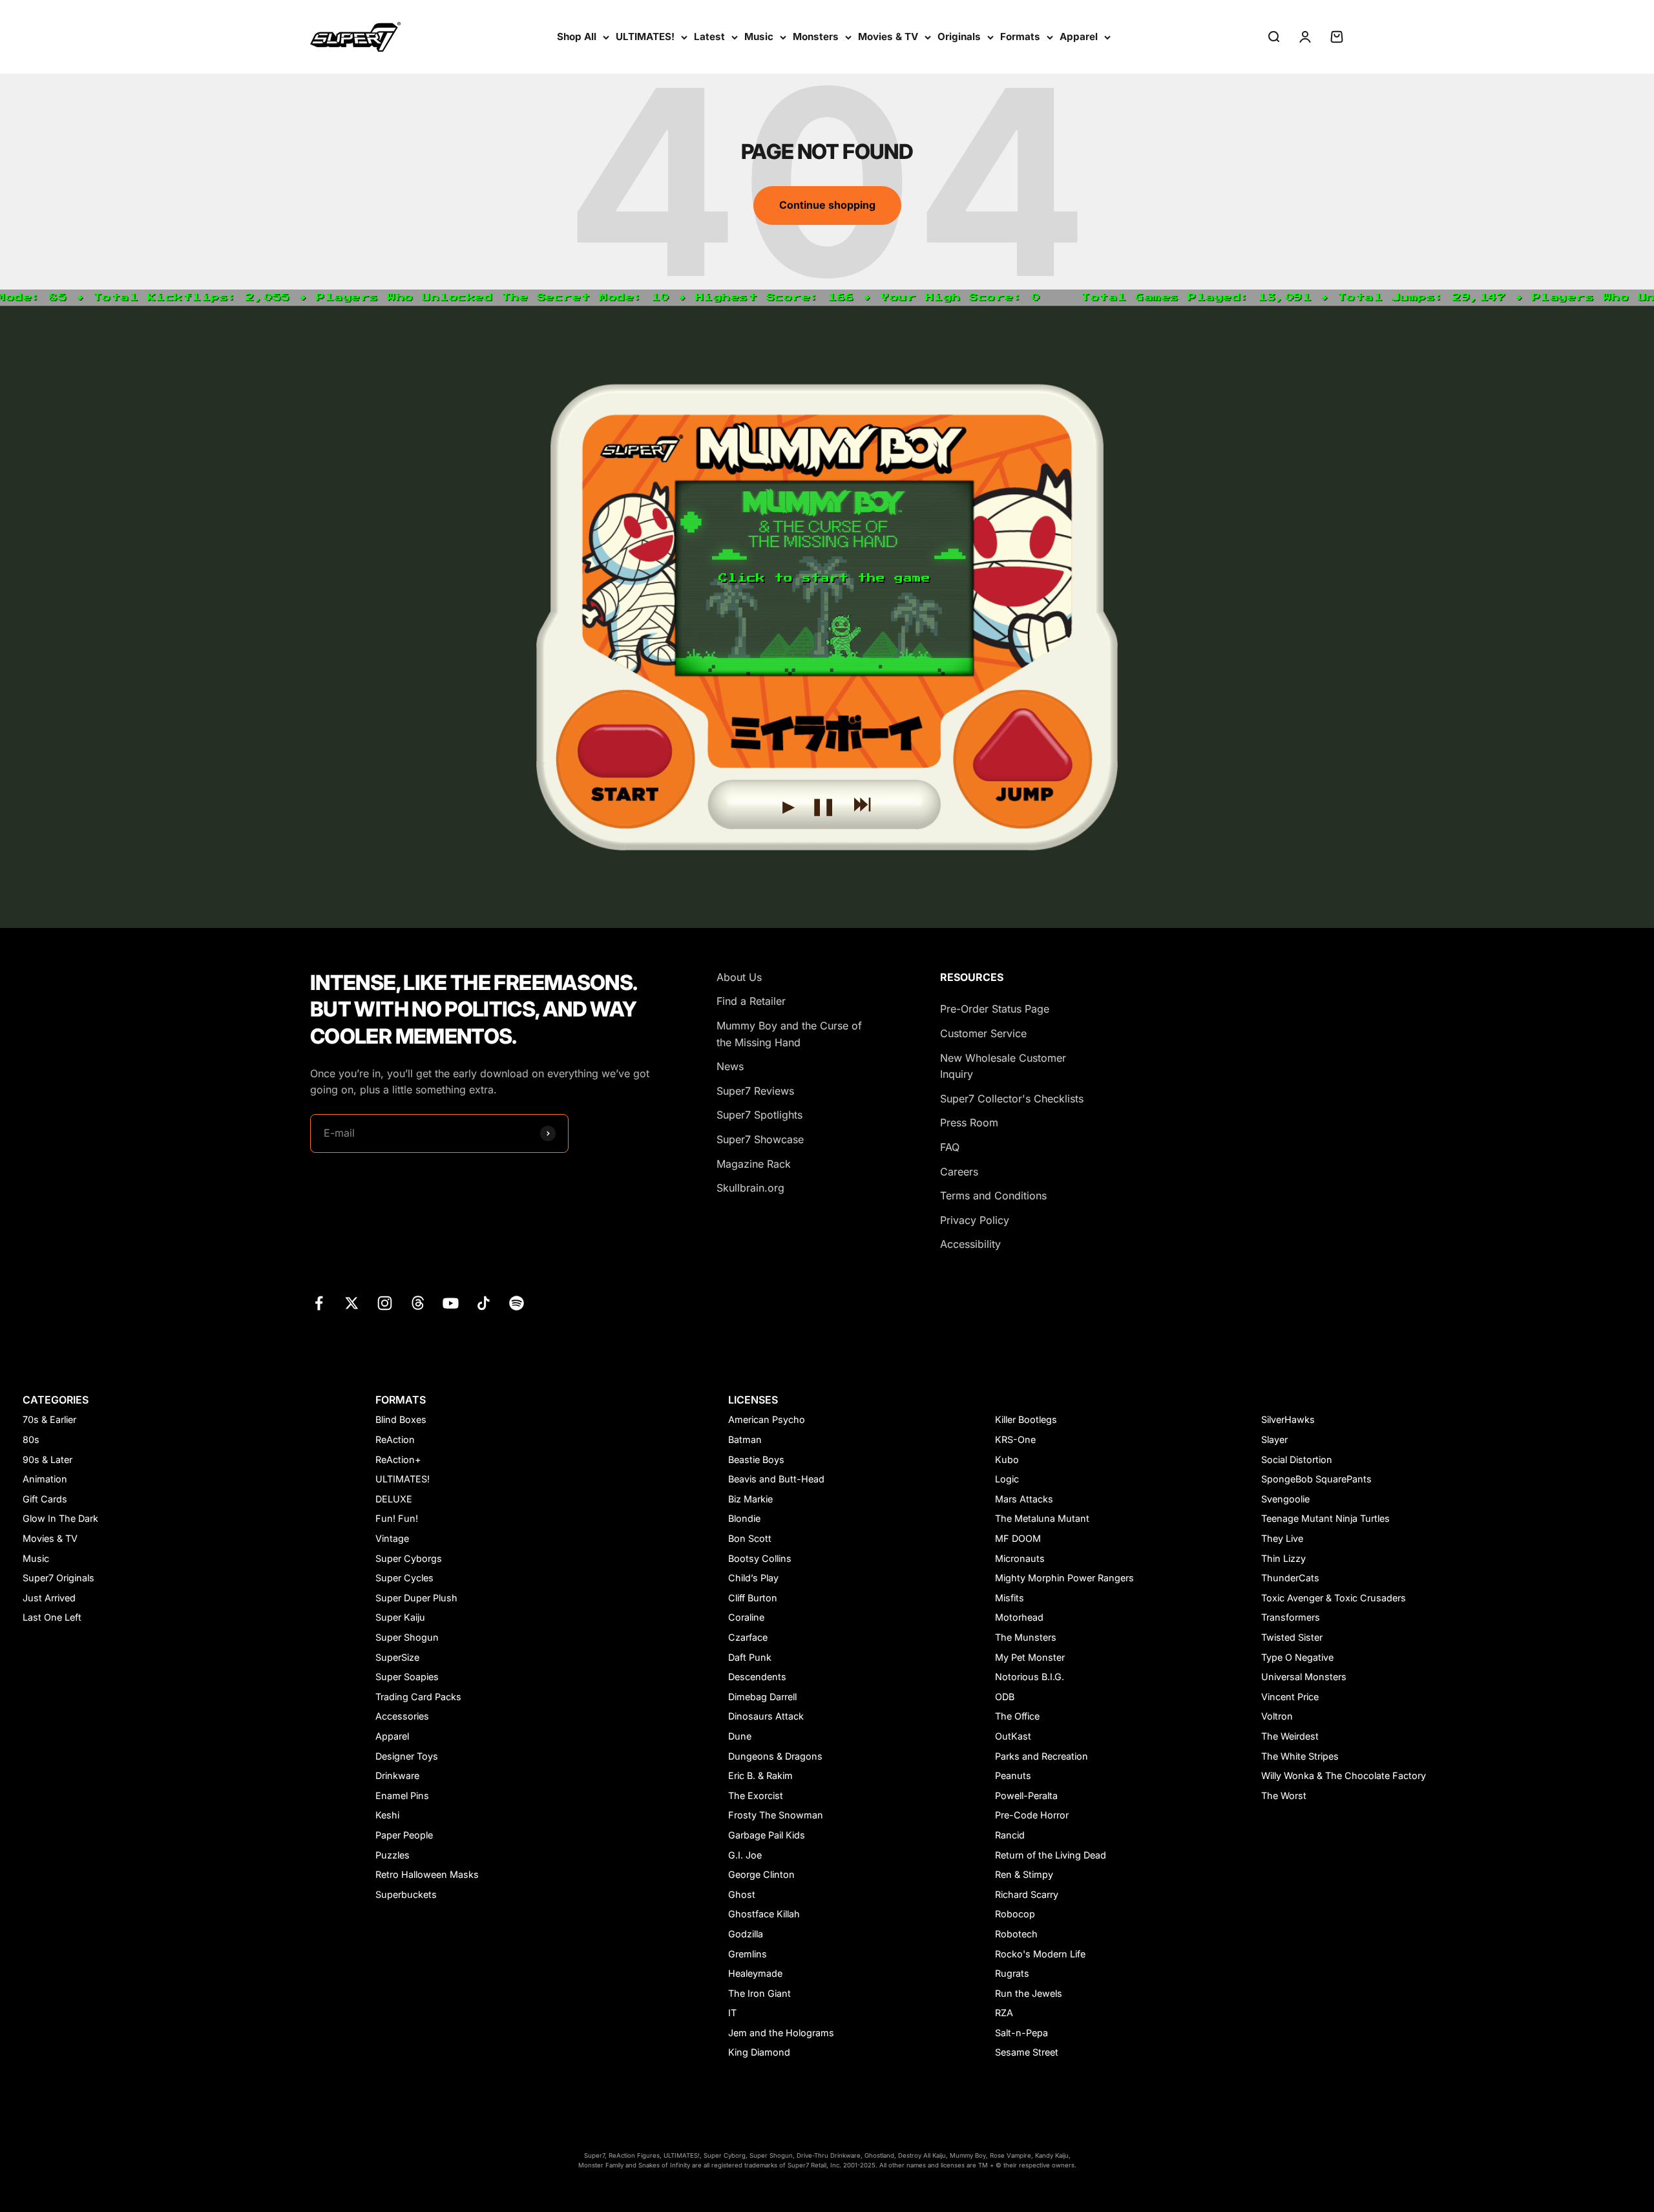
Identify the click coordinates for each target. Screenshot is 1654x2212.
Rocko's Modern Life (1040, 1954)
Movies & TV (888, 37)
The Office (1017, 1716)
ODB (1005, 1697)
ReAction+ (398, 1459)
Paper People (404, 1835)
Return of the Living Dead (1051, 1855)
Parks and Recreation (1042, 1756)
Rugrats (1012, 1973)
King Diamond (759, 2052)
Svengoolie (1285, 1499)
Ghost (742, 1894)
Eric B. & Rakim (760, 1775)
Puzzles (393, 1855)
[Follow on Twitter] (352, 1303)
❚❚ (823, 803)
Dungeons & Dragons (775, 1756)
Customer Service (983, 1033)
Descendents (757, 1677)
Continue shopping (827, 205)
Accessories (402, 1716)
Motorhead (1019, 1617)
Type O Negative (1297, 1657)
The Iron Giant (759, 1993)
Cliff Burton (753, 1598)
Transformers (1291, 1617)
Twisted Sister (1292, 1637)
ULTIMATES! (645, 37)
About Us (739, 977)
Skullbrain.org (750, 1188)
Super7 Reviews (755, 1091)
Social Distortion (1297, 1459)
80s (31, 1439)
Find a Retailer (751, 1001)
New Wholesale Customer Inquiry (1003, 1066)
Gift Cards (45, 1499)
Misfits (1010, 1598)
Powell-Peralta (1026, 1796)
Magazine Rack (754, 1164)
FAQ (950, 1147)
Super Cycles (404, 1578)
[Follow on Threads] (418, 1303)
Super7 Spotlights (759, 1115)
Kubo (1007, 1459)
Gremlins (748, 1954)
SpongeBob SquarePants (1316, 1479)
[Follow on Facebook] (319, 1303)
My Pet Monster (1030, 1657)
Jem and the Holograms (781, 2033)
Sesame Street (1027, 2052)
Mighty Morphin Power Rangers (1064, 1578)
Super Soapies (407, 1677)
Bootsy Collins (760, 1558)
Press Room (969, 1122)
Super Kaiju (400, 1617)
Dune (740, 1736)
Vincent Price (1290, 1697)
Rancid (1010, 1835)
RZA (1004, 2013)
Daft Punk (750, 1657)
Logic (1007, 1479)
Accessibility (970, 1244)
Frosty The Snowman (776, 1815)
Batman (745, 1439)
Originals (959, 37)
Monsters (816, 37)
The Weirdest (1290, 1736)
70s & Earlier (49, 1419)
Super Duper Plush (416, 1598)
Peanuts (1013, 1775)
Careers (959, 1172)
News (730, 1066)
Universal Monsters (1304, 1677)
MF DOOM (1018, 1538)
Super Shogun (407, 1637)
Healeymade (755, 1973)
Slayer (1274, 1439)
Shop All (577, 37)
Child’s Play (753, 1578)
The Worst (1284, 1796)
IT (732, 2013)
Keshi (387, 1815)
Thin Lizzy (1283, 1558)
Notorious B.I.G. (1030, 1677)
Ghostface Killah (764, 1914)
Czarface (748, 1637)
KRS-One (1015, 1439)
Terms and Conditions (993, 1196)
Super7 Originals (58, 1578)
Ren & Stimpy (1024, 1874)
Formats (1020, 37)
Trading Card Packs (418, 1697)
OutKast (1013, 1736)
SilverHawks (1288, 1419)
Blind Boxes (401, 1419)
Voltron (1277, 1716)
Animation (45, 1479)
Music (759, 37)
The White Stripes (1300, 1756)
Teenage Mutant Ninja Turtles (1325, 1518)
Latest (709, 37)
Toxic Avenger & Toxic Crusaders (1334, 1598)
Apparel (1079, 37)
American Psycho (767, 1419)
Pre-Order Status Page (995, 1009)
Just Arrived (49, 1598)
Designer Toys (407, 1756)
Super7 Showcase (760, 1139)
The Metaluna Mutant (1042, 1518)
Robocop (1015, 1914)
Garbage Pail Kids (767, 1835)
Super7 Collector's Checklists (1012, 1099)
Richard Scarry (1027, 1894)
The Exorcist (756, 1796)
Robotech (1016, 1934)
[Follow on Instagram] (385, 1303)
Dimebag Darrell (762, 1697)
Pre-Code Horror (1032, 1815)
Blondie (744, 1518)
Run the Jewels (1029, 1993)
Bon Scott (750, 1538)
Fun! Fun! (397, 1518)
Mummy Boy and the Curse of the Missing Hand (789, 1034)
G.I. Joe (745, 1855)
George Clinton (761, 1874)
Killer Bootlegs (1026, 1419)
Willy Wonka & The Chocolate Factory (1344, 1775)
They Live (1282, 1538)
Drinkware (397, 1775)
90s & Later (47, 1459)
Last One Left (52, 1617)
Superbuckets (406, 1894)
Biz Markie (750, 1499)
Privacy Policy (975, 1220)
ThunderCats (1290, 1578)
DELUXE (394, 1499)
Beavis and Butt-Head (776, 1479)
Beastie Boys (756, 1459)
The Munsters (1026, 1637)
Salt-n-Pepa (1021, 2033)
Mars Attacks (1024, 1499)
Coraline (746, 1617)
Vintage (392, 1538)
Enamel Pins (402, 1796)
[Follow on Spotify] (517, 1303)
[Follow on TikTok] (484, 1303)
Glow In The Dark (60, 1518)
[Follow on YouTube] (451, 1303)
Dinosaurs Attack (766, 1716)
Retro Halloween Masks (427, 1874)
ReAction (395, 1439)
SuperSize (397, 1657)
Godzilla (746, 1934)
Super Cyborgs (409, 1558)
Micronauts (1020, 1558)
